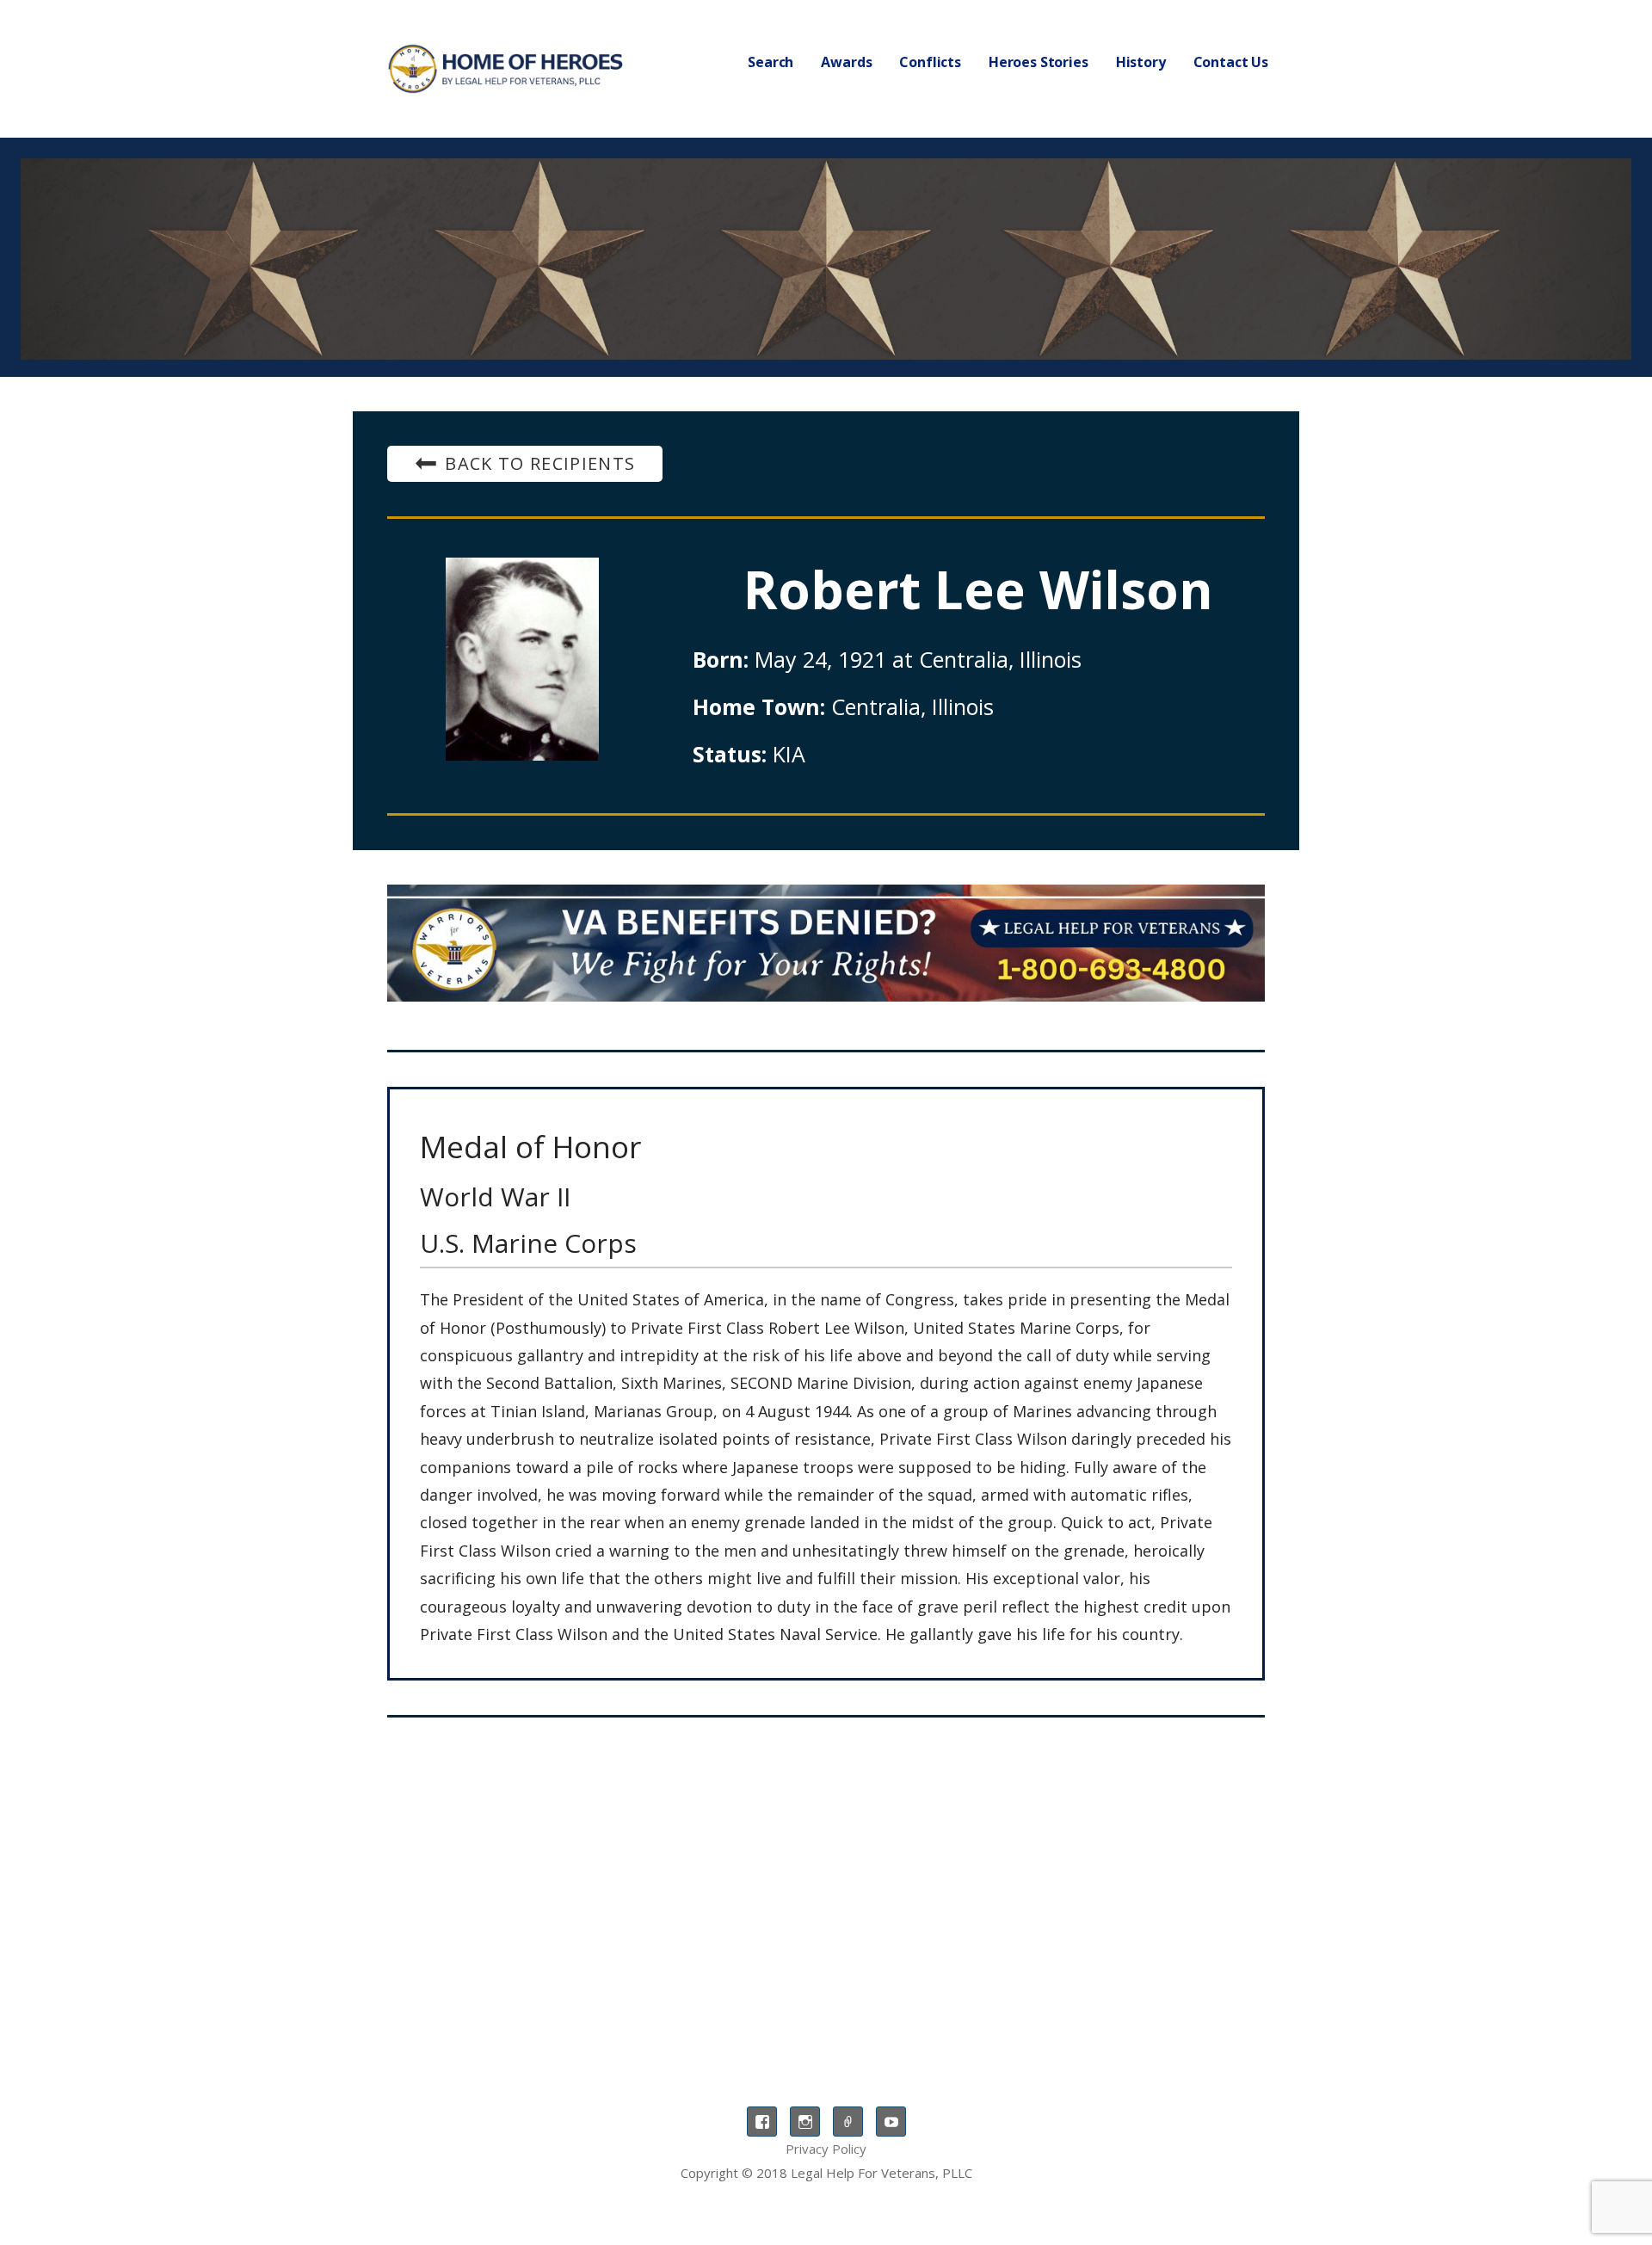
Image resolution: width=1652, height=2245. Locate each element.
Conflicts (930, 62)
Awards (846, 62)
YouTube (891, 2122)
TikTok (848, 2122)
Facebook (762, 2122)
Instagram (805, 2122)
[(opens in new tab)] (826, 943)
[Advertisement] (826, 1872)
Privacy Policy (826, 2149)
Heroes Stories (1039, 62)
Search (771, 62)
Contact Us (1231, 62)
